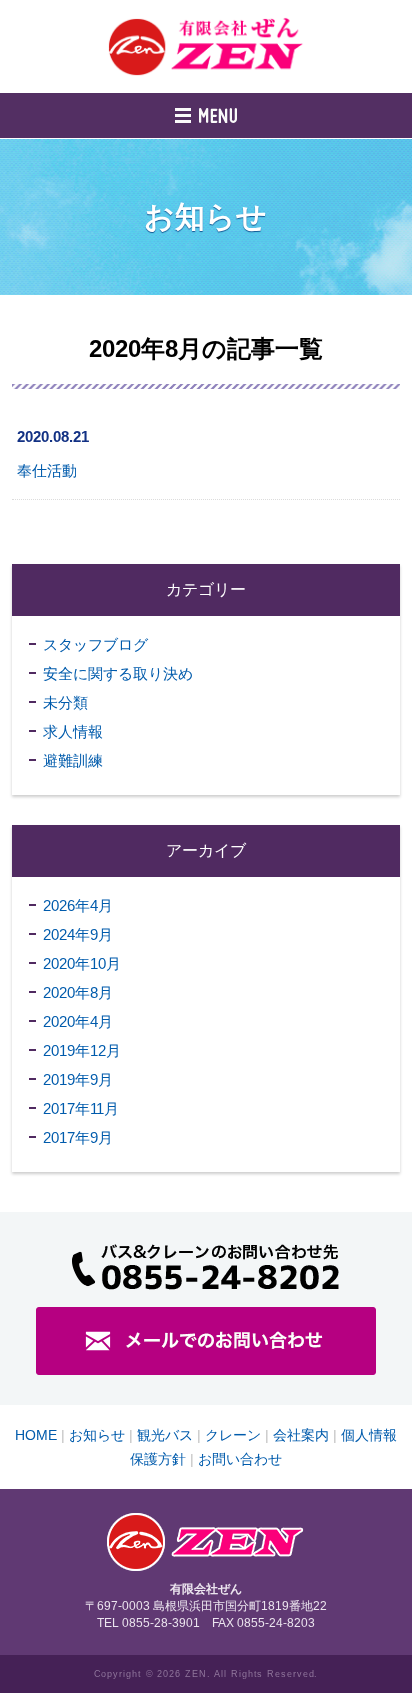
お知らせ (97, 1435)
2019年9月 (78, 1079)
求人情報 (73, 731)
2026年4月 (78, 905)
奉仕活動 (47, 470)
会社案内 (301, 1435)
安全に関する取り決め (118, 673)
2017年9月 (78, 1137)
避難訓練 (73, 760)
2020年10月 (82, 963)
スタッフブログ (95, 644)
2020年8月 (78, 992)
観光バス (165, 1435)
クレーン (233, 1435)
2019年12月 (82, 1050)
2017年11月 (81, 1108)
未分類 (65, 702)
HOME (36, 1435)
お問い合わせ (240, 1459)
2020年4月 (78, 1021)
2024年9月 (78, 934)
